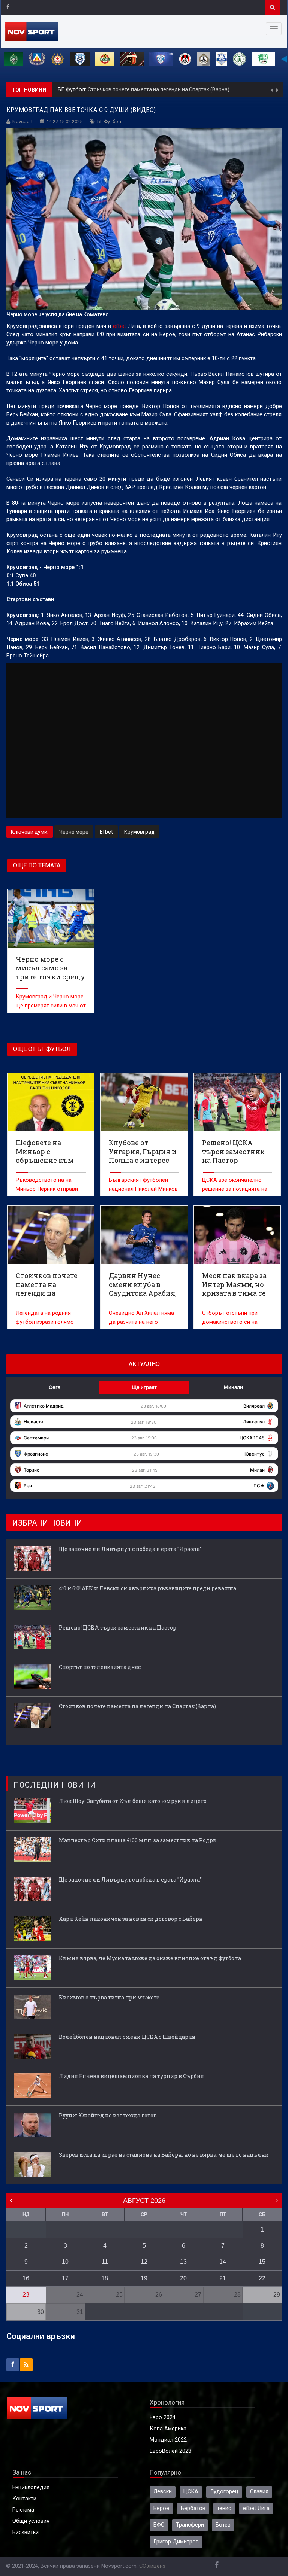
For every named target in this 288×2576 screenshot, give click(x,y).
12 (144, 2262)
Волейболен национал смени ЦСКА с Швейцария (127, 2037)
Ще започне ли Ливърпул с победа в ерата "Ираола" (151, 89)
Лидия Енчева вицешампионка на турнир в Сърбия (131, 2076)
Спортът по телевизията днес (100, 1667)
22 (262, 2278)
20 (183, 2278)
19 (144, 2278)
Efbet (106, 832)
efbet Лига (256, 2508)
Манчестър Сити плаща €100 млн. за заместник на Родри (138, 1840)
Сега (55, 1387)
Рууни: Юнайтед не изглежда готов (108, 2115)
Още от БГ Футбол (42, 1049)
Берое (161, 2508)
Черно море (74, 832)
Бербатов (193, 2508)
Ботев (223, 2525)
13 (183, 2262)
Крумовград (139, 832)
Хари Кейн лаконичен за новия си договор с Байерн (131, 1919)
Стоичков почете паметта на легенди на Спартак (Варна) (137, 1706)
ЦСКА (191, 2492)
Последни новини (55, 1785)
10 (65, 2262)
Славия (259, 2492)
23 (26, 2295)
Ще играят (144, 1387)
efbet (119, 326)
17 (65, 2278)
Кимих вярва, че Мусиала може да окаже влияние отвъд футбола (150, 1958)
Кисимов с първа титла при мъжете (109, 1997)
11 (105, 2262)
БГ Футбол (109, 121)
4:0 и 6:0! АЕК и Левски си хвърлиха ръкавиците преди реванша (148, 1588)
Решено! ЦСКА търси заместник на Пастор (118, 1628)
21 (223, 2278)
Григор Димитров (176, 2542)
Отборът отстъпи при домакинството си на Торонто (230, 1322)
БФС (159, 2525)
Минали (233, 1387)
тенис (224, 2508)
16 (26, 2278)
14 (223, 2262)
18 (105, 2278)
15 (262, 2262)
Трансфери (190, 2525)
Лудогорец (224, 2492)
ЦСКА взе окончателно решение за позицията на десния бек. (235, 1189)
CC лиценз (152, 2566)
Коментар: (72, 90)
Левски (163, 2492)
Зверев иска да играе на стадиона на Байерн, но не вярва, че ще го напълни (164, 2155)
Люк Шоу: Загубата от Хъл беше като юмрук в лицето (133, 1801)
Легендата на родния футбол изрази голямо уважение (45, 1322)
